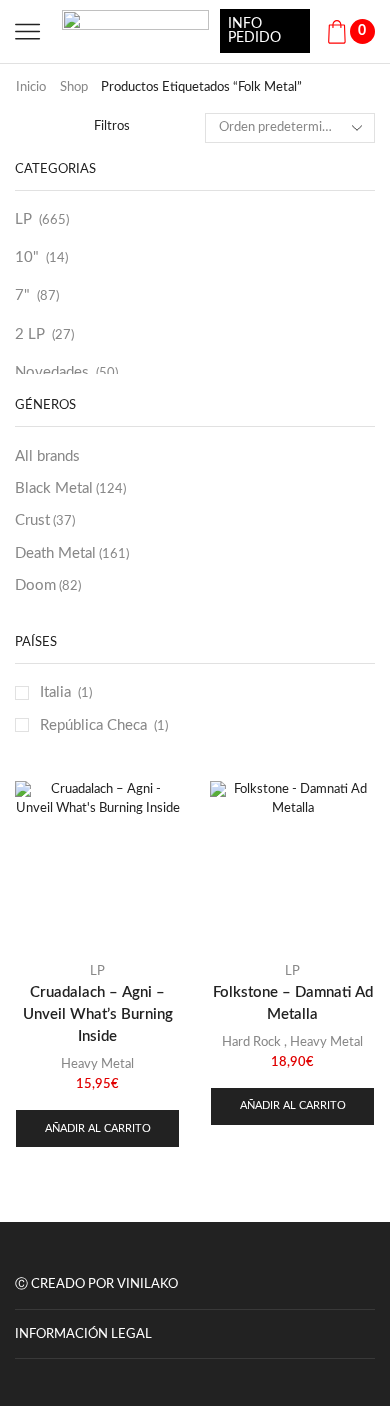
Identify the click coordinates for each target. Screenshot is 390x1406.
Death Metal (72, 553)
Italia (55, 692)
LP (23, 219)
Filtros (112, 126)
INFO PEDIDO (254, 31)
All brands (47, 456)
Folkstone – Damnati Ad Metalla (293, 1003)
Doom (48, 585)
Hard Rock (251, 1042)
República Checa (93, 725)
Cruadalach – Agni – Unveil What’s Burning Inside (98, 1014)
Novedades (52, 372)
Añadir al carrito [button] (98, 1128)
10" (27, 257)
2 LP (30, 334)
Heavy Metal (97, 1064)
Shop (74, 87)
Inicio (31, 87)
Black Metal (70, 488)
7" (22, 295)
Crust (45, 520)
